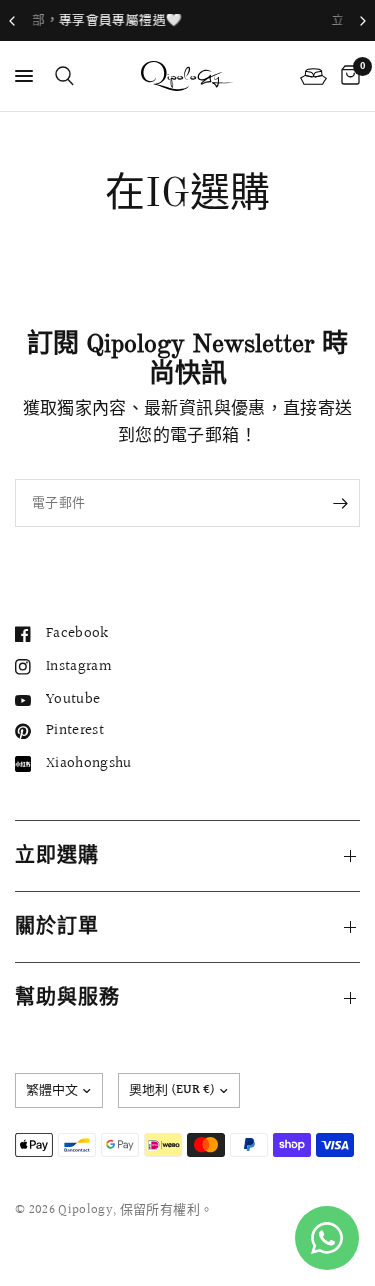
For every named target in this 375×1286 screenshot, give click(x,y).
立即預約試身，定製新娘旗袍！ (281, 20)
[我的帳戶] (313, 76)
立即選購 (57, 856)
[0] (347, 76)
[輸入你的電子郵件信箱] (340, 503)
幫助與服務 (67, 998)
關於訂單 (57, 927)
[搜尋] (61, 76)
